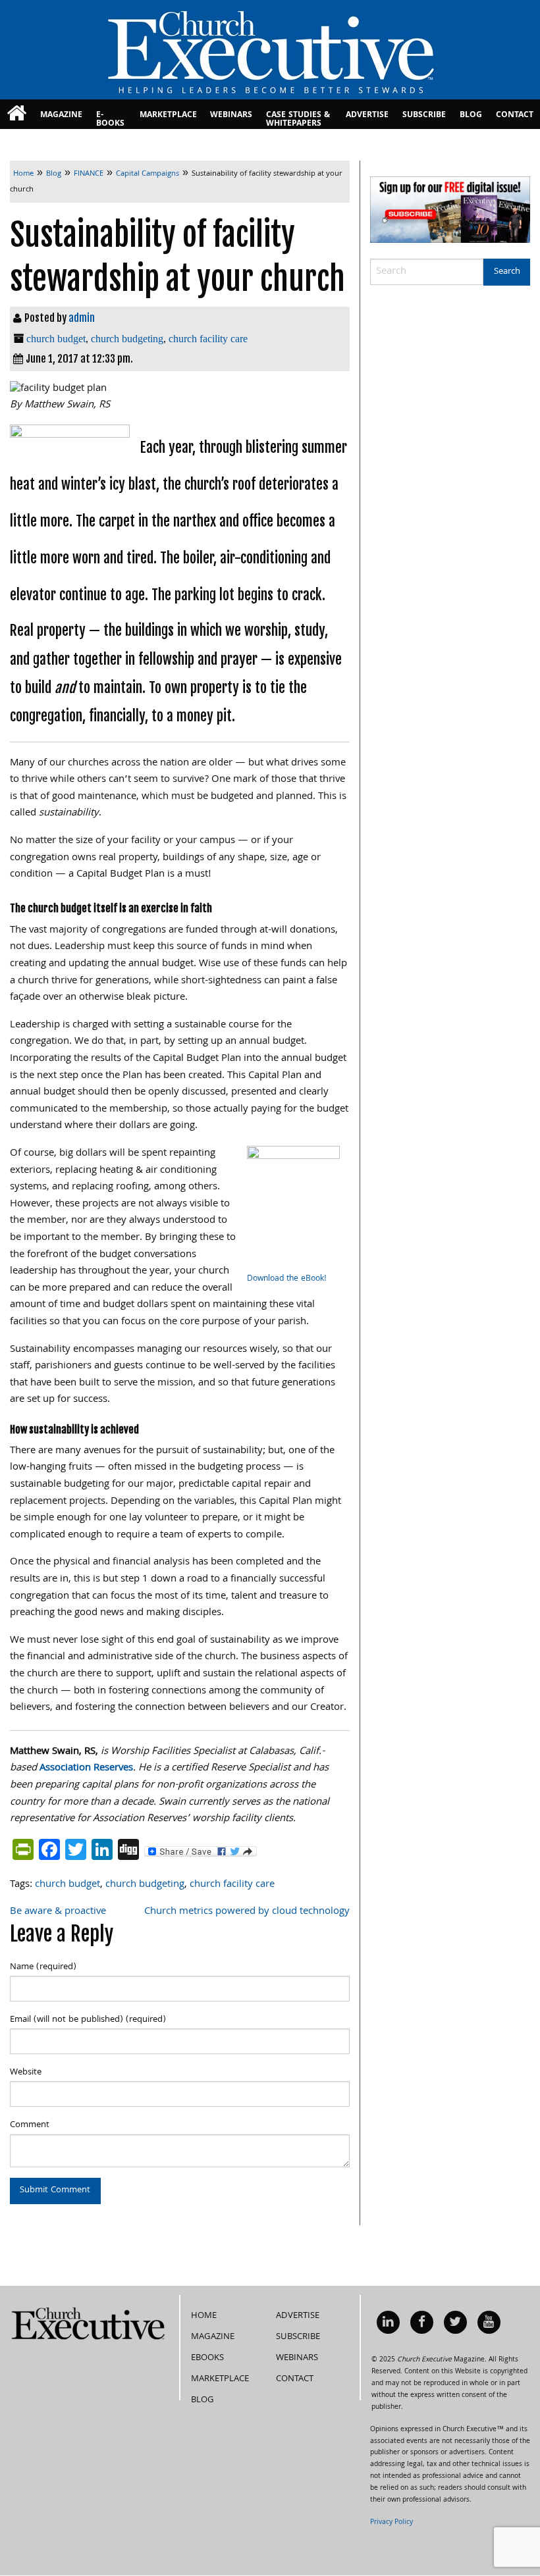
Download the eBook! (287, 1279)
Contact (515, 116)
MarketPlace (168, 116)
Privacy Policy (391, 2523)
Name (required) (43, 1967)
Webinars (231, 116)
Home (204, 2316)
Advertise (367, 116)
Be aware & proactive (58, 1912)
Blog (471, 116)
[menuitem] (17, 114)
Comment (30, 2125)
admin (82, 318)
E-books (110, 119)
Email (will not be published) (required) (88, 2020)
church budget (56, 339)
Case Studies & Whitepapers (298, 119)
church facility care (208, 339)
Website (26, 2073)
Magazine (61, 116)
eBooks (207, 2358)
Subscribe (424, 116)
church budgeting (127, 339)
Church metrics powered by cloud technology (247, 1912)
